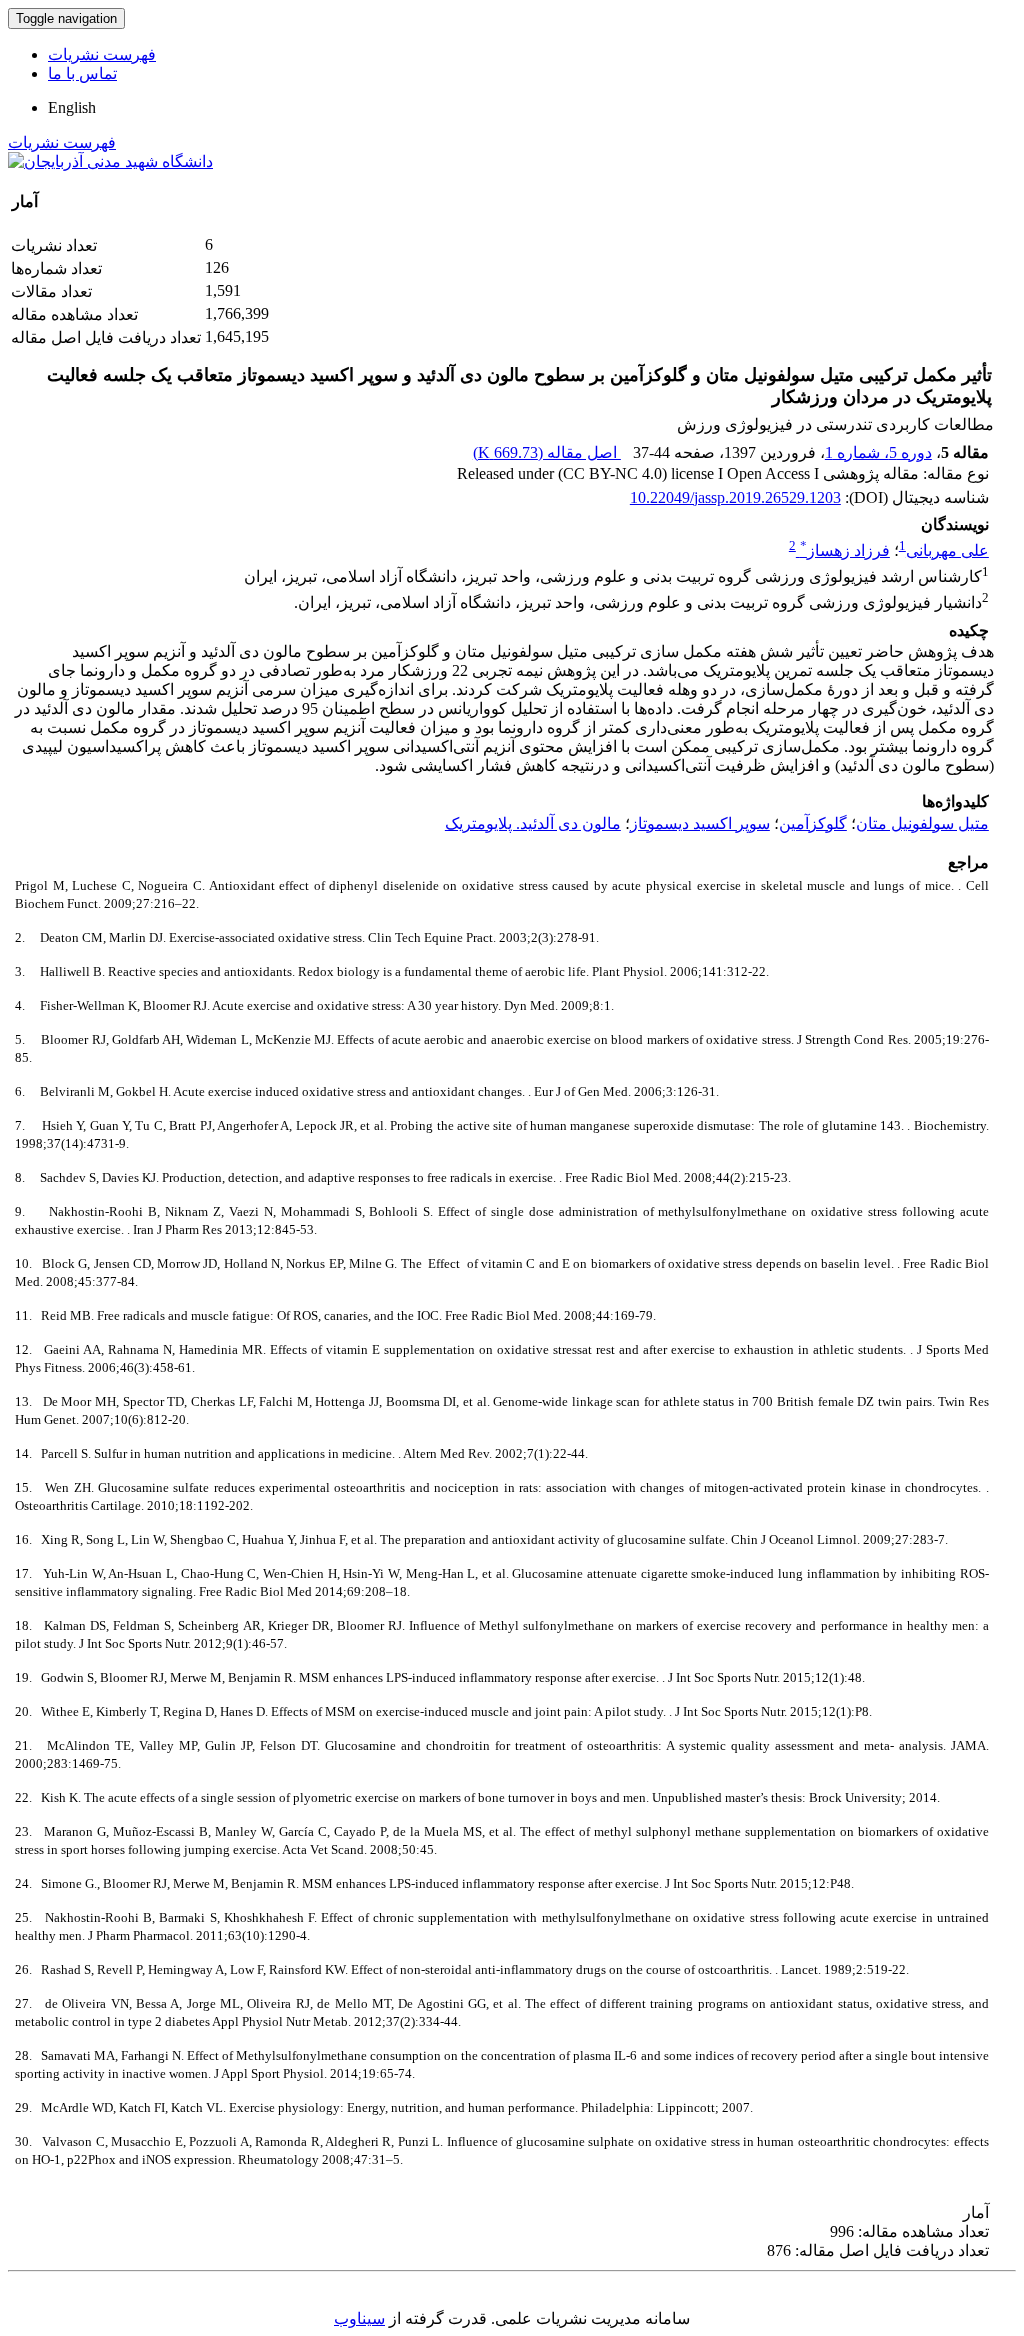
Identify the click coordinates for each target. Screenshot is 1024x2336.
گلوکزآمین (813, 823)
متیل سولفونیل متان (922, 823)
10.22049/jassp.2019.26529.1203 (735, 497)
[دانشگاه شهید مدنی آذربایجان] (110, 161)
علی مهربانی (947, 550)
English (72, 107)
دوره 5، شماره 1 (878, 452)
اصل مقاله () (547, 452)
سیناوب (359, 2318)
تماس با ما (82, 73)
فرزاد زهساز (845, 550)
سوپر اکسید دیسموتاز (700, 823)
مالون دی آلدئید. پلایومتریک (533, 823)
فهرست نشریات (102, 54)
